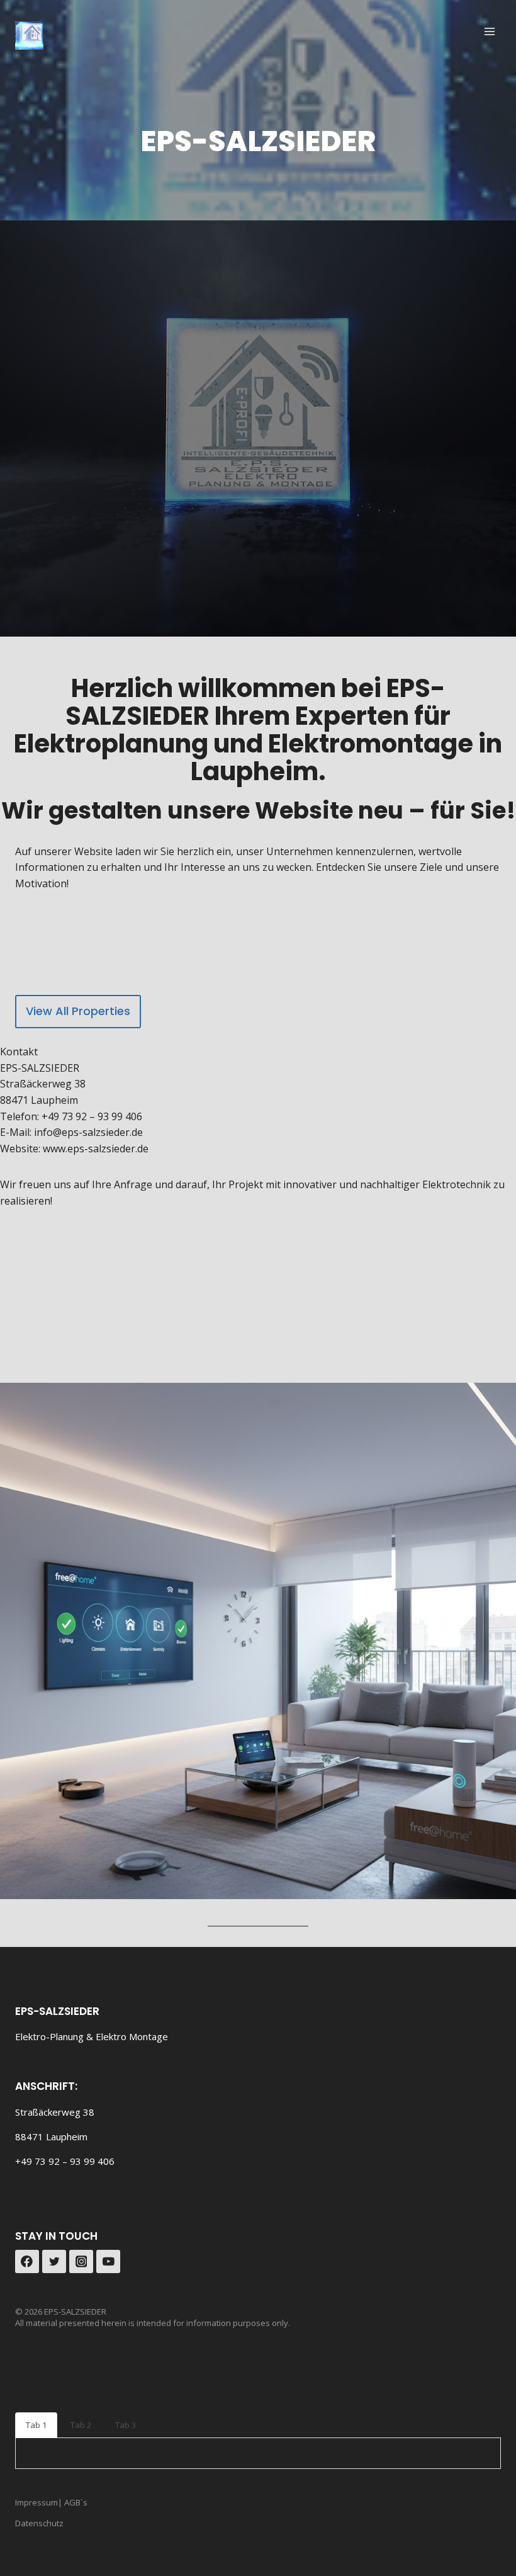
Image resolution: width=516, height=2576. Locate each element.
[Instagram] (81, 2262)
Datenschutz (39, 2523)
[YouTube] (108, 2262)
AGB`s (75, 2502)
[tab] (36, 2425)
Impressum (36, 2502)
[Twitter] (54, 2262)
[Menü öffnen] (489, 31)
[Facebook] (27, 2262)
